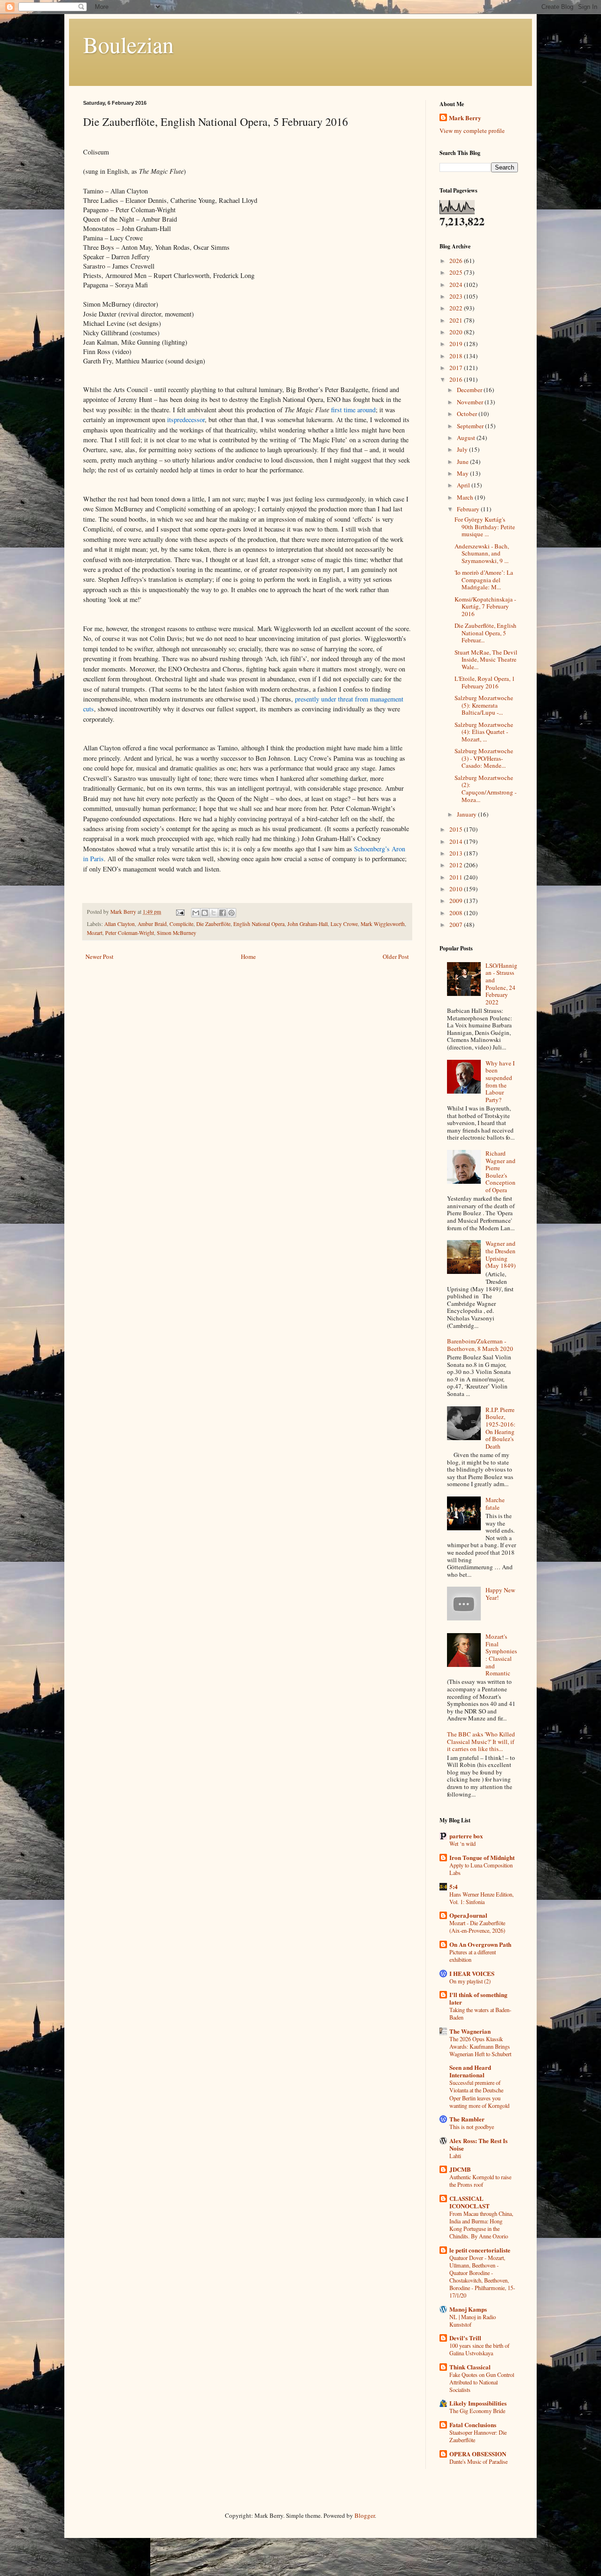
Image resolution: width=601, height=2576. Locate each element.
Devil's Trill (465, 2338)
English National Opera (259, 924)
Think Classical (470, 2367)
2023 (457, 296)
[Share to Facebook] (223, 913)
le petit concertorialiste (480, 2250)
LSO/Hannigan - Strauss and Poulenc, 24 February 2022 (501, 984)
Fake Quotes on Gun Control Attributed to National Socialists (482, 2382)
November (471, 402)
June (463, 462)
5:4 (454, 1886)
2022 (457, 308)
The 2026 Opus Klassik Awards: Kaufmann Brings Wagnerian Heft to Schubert (480, 2046)
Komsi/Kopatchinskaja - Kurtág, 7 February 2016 (485, 606)
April (464, 485)
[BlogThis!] (205, 913)
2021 (457, 320)
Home (248, 956)
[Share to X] (214, 913)
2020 (457, 332)
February (469, 509)
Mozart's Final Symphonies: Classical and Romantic (501, 1655)
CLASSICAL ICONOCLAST (470, 2202)
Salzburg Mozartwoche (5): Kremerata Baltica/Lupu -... (484, 705)
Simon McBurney (177, 933)
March (466, 497)
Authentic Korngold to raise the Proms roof (480, 2181)
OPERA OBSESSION (478, 2454)
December (470, 390)
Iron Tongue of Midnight (482, 1857)
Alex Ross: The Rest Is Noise (478, 2144)
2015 (457, 829)
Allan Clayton (119, 924)
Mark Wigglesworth (383, 924)
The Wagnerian (470, 2031)
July (463, 449)
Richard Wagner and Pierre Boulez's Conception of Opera (501, 1172)
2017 (457, 368)
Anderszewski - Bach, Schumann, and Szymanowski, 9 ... (482, 553)
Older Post (396, 956)
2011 (457, 877)
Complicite (181, 924)
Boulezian (128, 44)
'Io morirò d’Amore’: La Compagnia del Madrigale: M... (484, 580)
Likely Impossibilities (478, 2403)
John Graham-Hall (308, 924)
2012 (457, 865)
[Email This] (196, 913)
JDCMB (460, 2169)
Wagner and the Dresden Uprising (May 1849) (501, 1254)
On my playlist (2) (470, 1981)
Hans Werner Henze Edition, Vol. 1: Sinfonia (482, 1898)
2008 (457, 913)
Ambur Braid (152, 924)
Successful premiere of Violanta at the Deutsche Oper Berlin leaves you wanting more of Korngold (479, 2094)
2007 (457, 925)
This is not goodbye (472, 2127)
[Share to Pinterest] (231, 913)
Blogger (365, 2515)
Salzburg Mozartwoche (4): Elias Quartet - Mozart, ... (484, 732)
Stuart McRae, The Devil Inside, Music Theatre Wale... (486, 659)
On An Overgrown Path (480, 1944)
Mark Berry (465, 118)
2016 (457, 379)
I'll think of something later (478, 1998)
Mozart (95, 933)
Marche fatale (495, 1504)
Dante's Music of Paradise (478, 2461)
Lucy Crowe (344, 924)
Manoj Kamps (468, 2309)
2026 (457, 261)
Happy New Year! (500, 1594)
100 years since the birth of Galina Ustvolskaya (479, 2349)
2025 (457, 272)
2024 (457, 285)
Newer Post (100, 956)
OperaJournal (468, 1915)
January (467, 814)
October (468, 414)
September (471, 426)
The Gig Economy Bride (477, 2411)
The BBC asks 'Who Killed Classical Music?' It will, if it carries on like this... (481, 1741)
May (463, 473)
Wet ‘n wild (462, 1843)
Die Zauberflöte (213, 924)
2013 (457, 853)
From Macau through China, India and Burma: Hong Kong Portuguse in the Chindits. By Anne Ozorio (481, 2225)
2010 (457, 889)
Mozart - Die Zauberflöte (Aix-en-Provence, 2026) (477, 1927)
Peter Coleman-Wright (130, 933)
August (467, 438)
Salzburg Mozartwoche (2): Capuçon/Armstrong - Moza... (485, 789)
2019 (457, 344)
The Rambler (467, 2119)
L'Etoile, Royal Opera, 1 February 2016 (485, 682)
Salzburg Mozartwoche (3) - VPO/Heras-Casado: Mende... (484, 758)
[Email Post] (180, 912)
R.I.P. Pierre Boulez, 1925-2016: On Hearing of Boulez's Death (501, 1428)
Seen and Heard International (470, 2071)
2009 (457, 901)
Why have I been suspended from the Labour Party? (500, 1081)
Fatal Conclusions (473, 2425)
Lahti (455, 2156)
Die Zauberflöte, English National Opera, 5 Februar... (485, 633)
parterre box (466, 1836)
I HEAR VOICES (472, 1973)
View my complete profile (472, 131)
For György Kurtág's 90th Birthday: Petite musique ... (485, 527)
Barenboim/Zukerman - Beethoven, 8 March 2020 (480, 1345)
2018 (457, 356)
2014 (457, 841)
